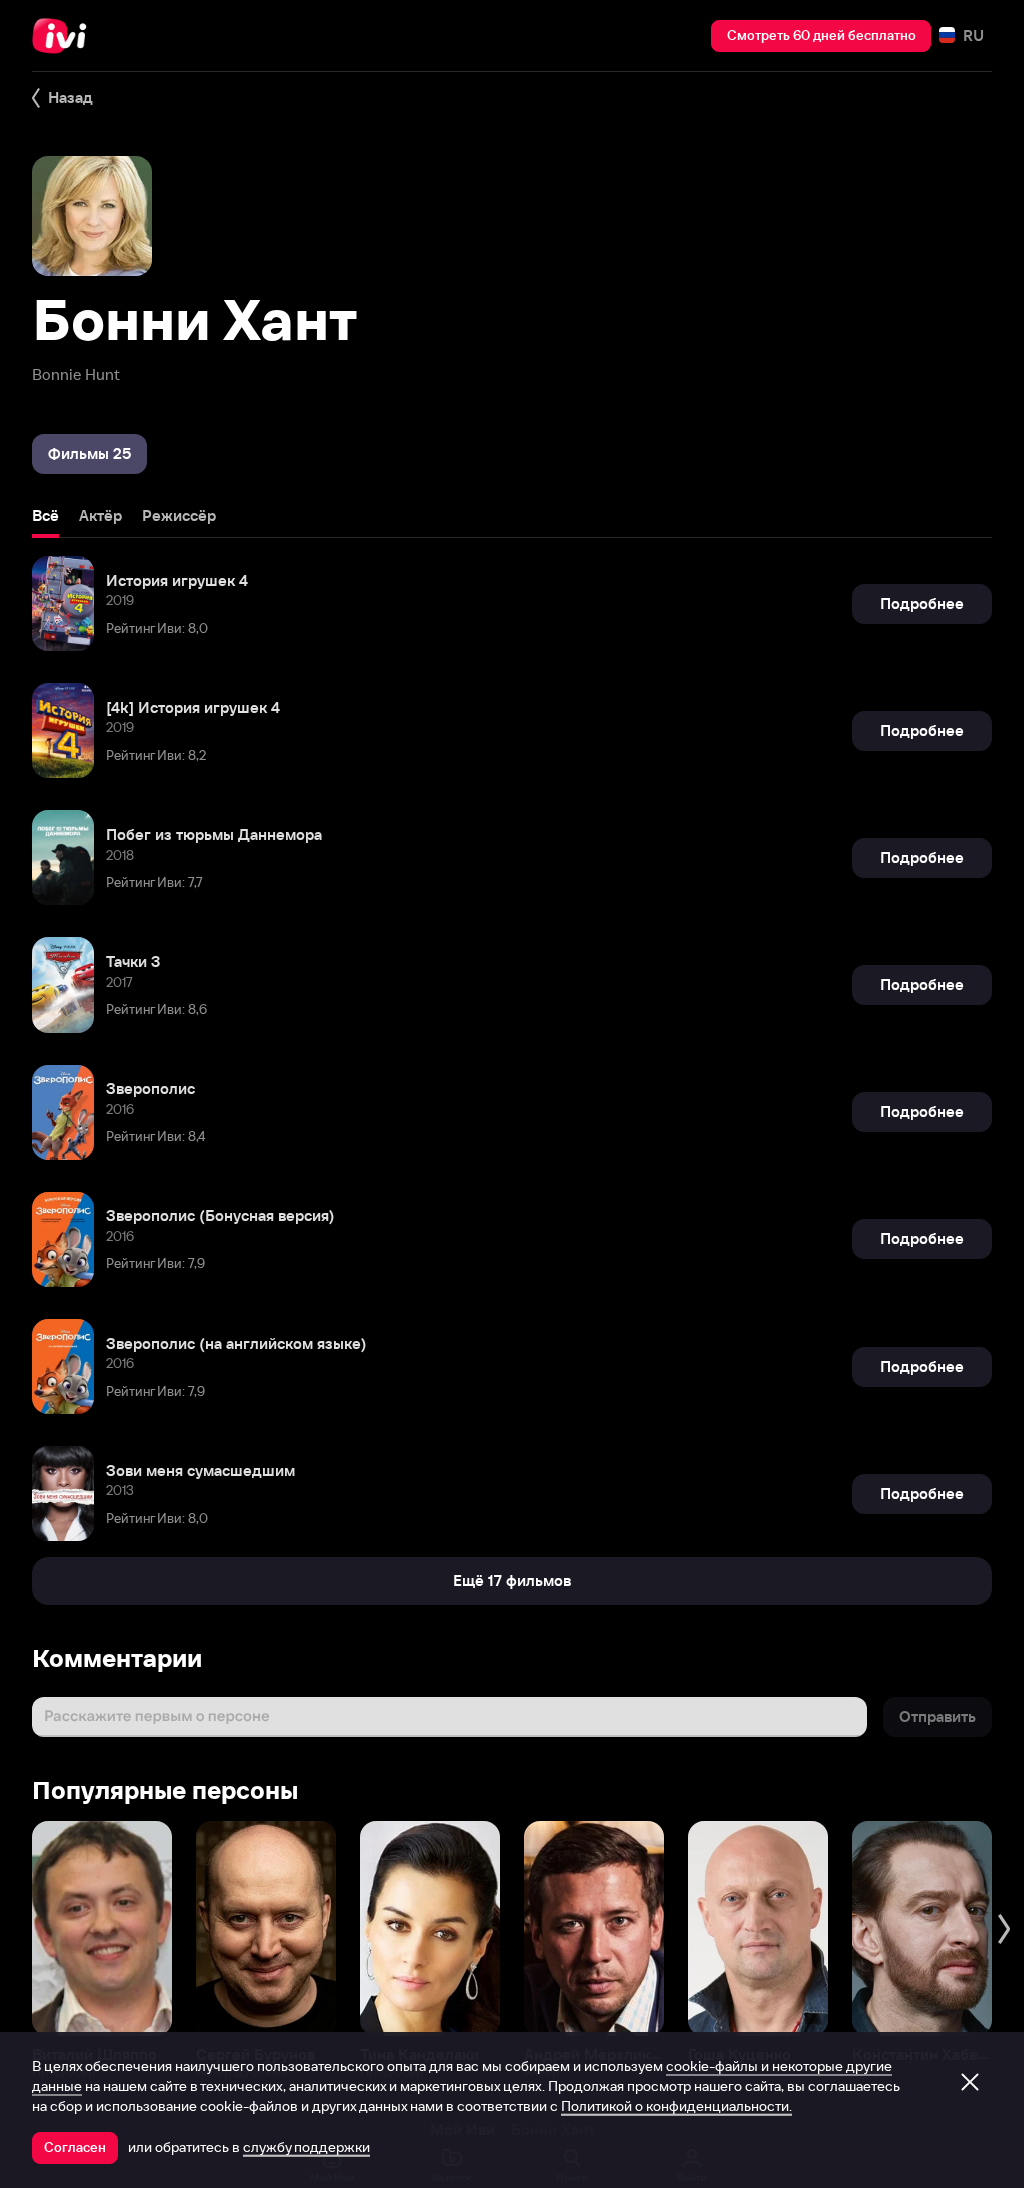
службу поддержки (306, 2147)
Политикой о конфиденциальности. (676, 2106)
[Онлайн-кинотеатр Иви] (65, 36)
